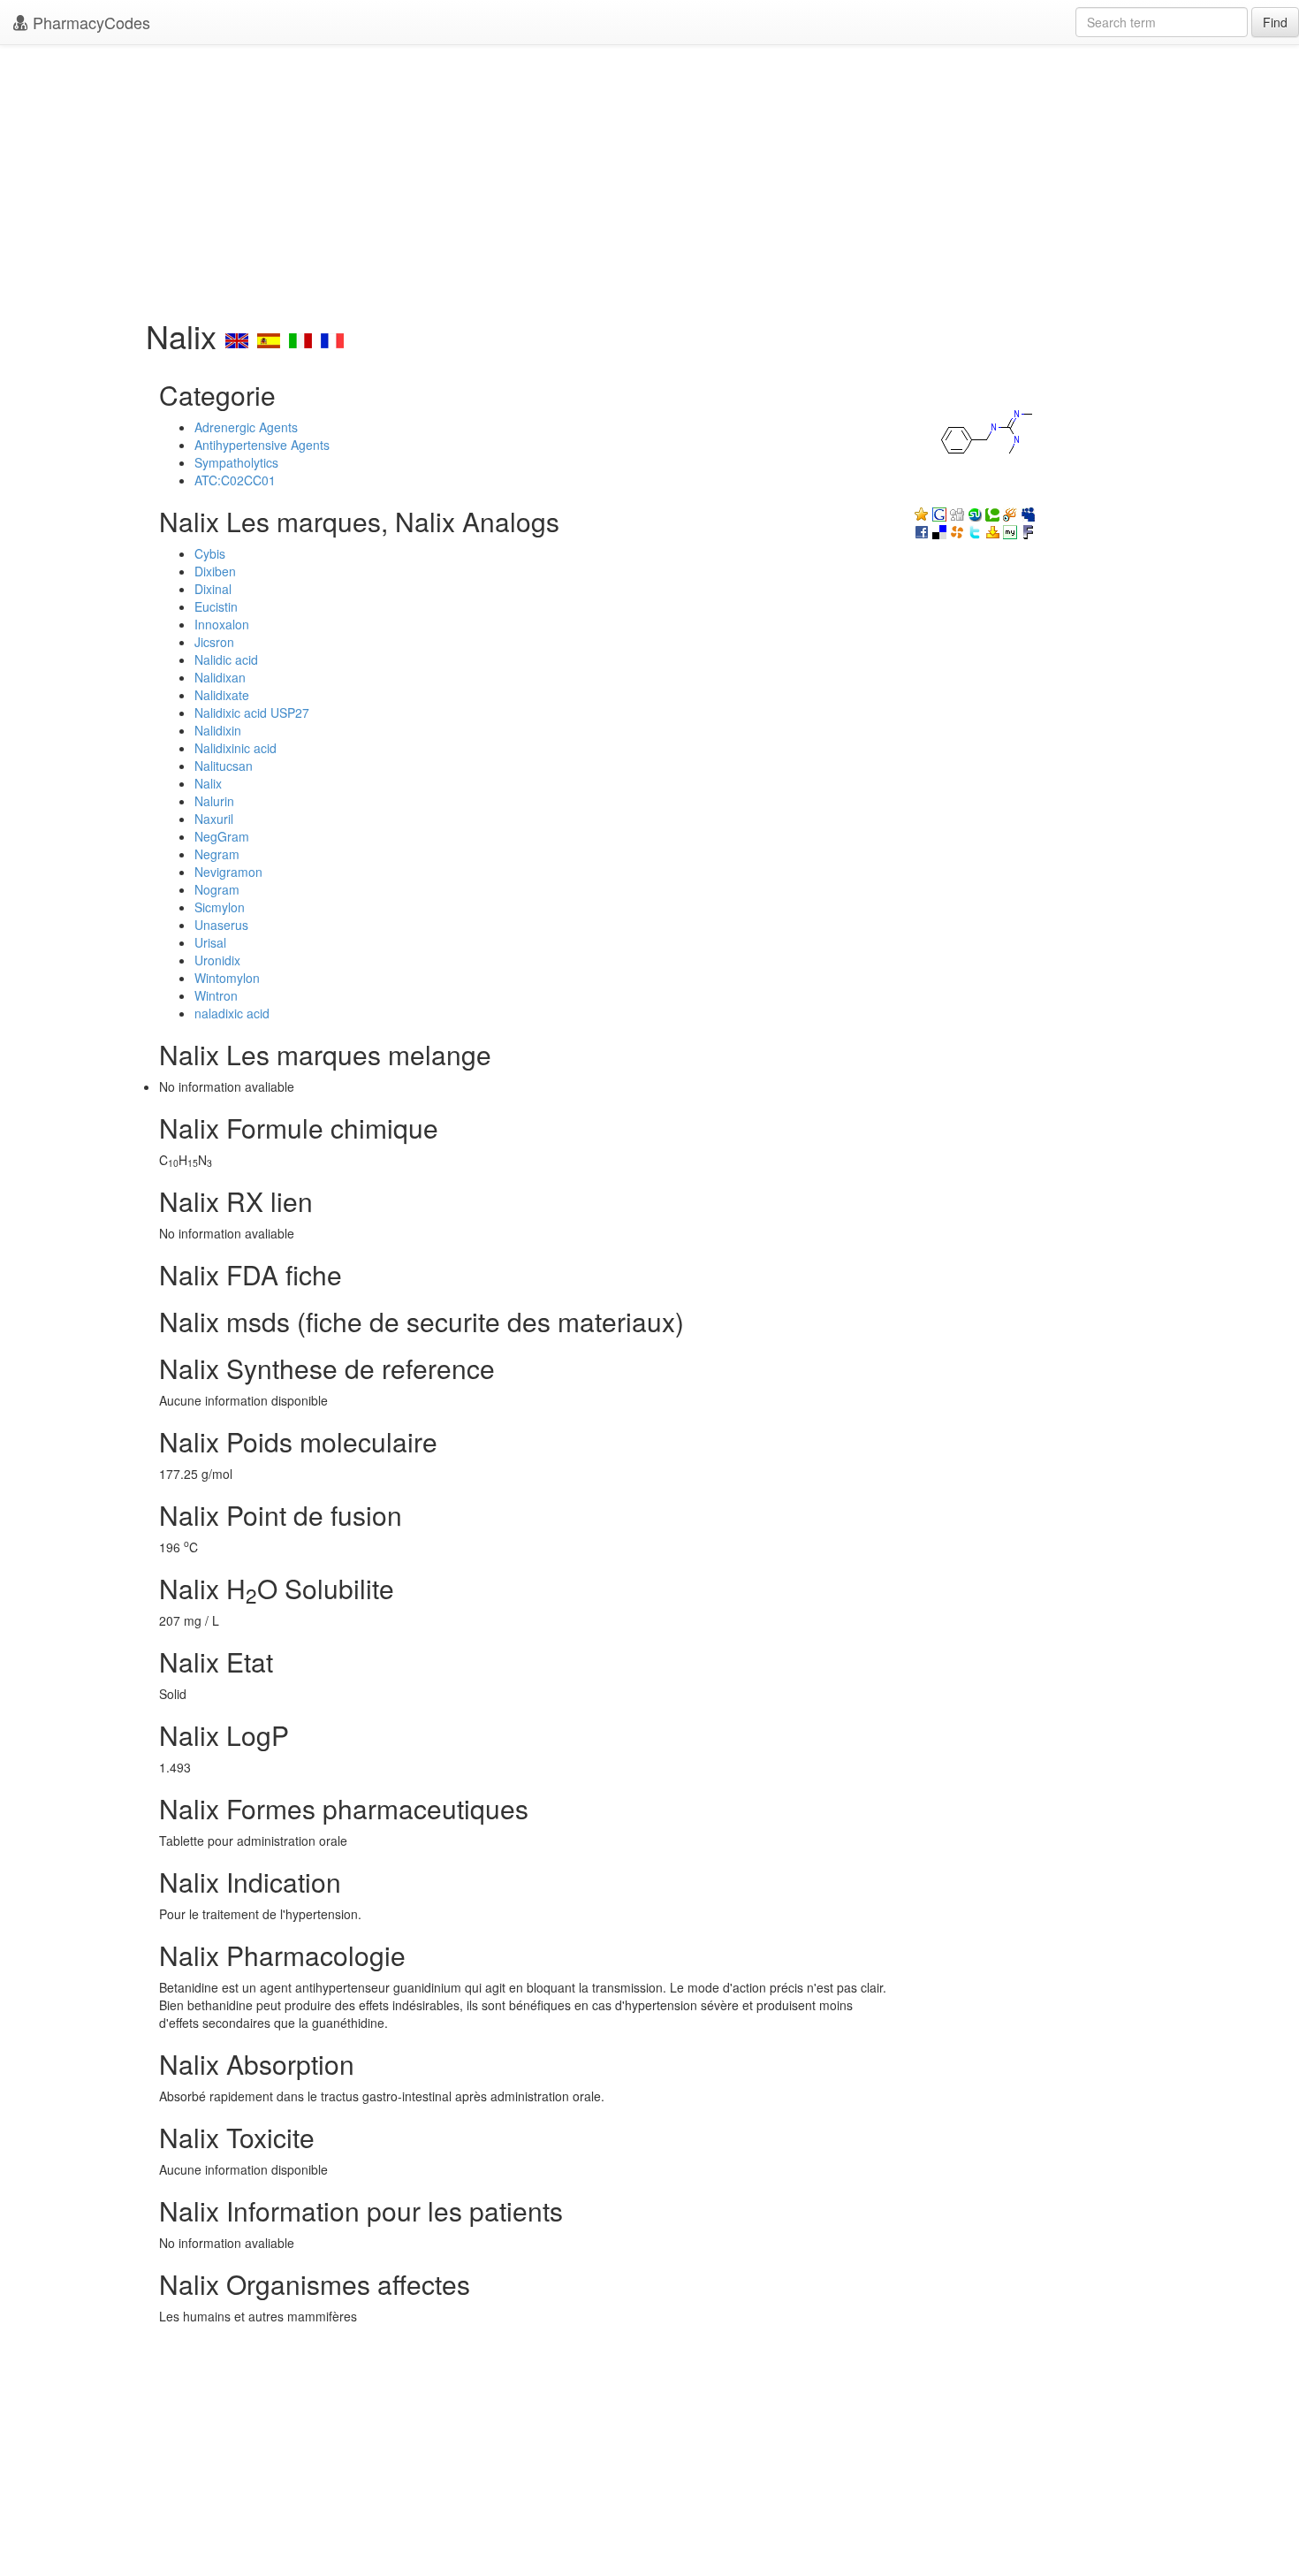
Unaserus (221, 925)
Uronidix (217, 960)
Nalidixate (222, 695)
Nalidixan (220, 677)
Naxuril (214, 819)
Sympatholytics (236, 462)
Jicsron (214, 642)
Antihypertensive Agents (262, 445)
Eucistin (216, 606)
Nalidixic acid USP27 (252, 713)
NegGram (222, 836)
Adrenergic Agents (246, 427)
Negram (217, 854)
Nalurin (214, 801)
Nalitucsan (224, 766)
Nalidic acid (226, 659)
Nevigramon (228, 872)
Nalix (208, 783)
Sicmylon (220, 907)
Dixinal (213, 589)
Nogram (217, 889)
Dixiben (215, 571)
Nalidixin (218, 730)
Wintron (216, 995)
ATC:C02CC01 (235, 480)
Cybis (210, 553)
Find (1275, 22)
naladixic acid (232, 1013)
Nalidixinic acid (235, 748)
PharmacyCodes (89, 22)
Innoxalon (222, 624)
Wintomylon (227, 978)
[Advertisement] (649, 177)
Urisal (210, 942)
